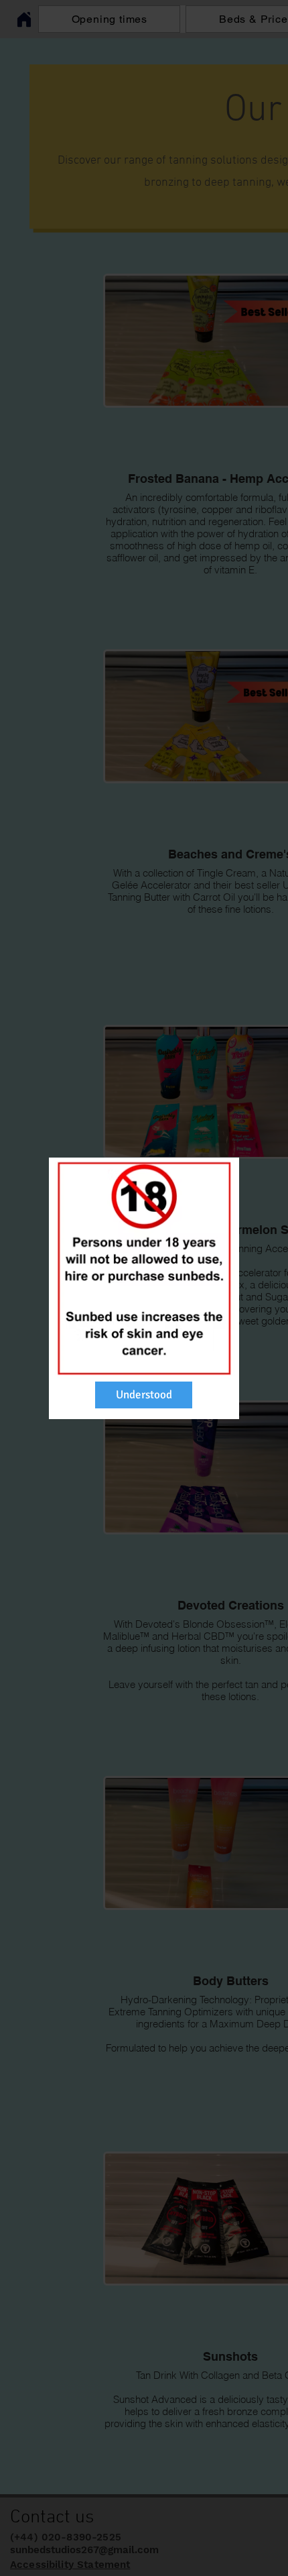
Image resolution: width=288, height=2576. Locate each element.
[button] (144, 1395)
